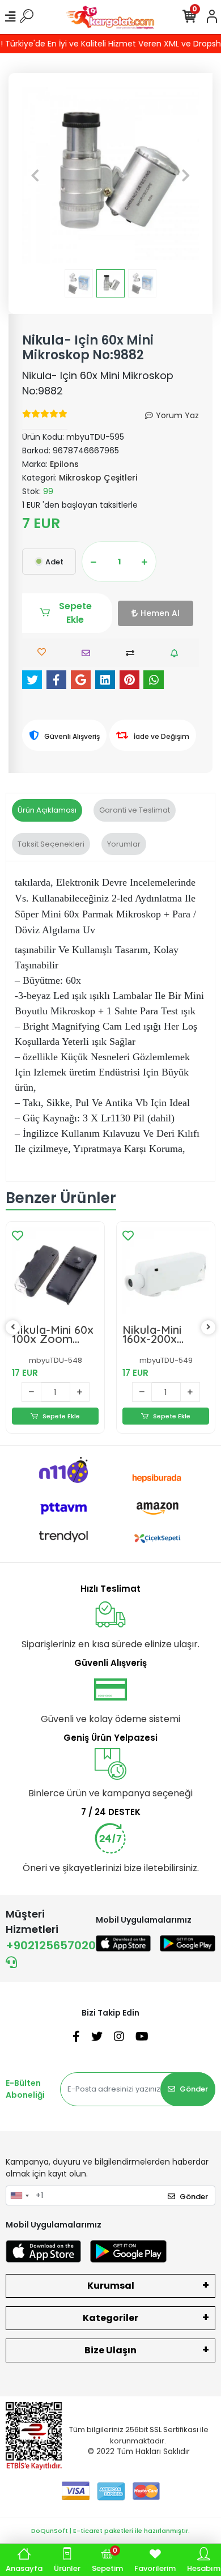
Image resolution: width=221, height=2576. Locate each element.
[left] (13, 1327)
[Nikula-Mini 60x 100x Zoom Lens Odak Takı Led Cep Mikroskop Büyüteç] (55, 1271)
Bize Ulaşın (110, 2350)
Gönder (194, 2089)
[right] (209, 1327)
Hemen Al (160, 613)
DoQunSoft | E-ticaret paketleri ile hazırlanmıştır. (110, 2531)
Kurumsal (111, 2286)
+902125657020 (51, 1945)
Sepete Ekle (75, 613)
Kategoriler (110, 2318)
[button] (35, 175)
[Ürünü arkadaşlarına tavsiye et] (89, 653)
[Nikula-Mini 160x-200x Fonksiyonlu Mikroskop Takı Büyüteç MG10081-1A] (166, 1271)
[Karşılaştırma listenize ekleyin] (133, 653)
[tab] (47, 810)
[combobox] (19, 2196)
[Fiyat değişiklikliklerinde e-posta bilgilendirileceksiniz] (177, 653)
